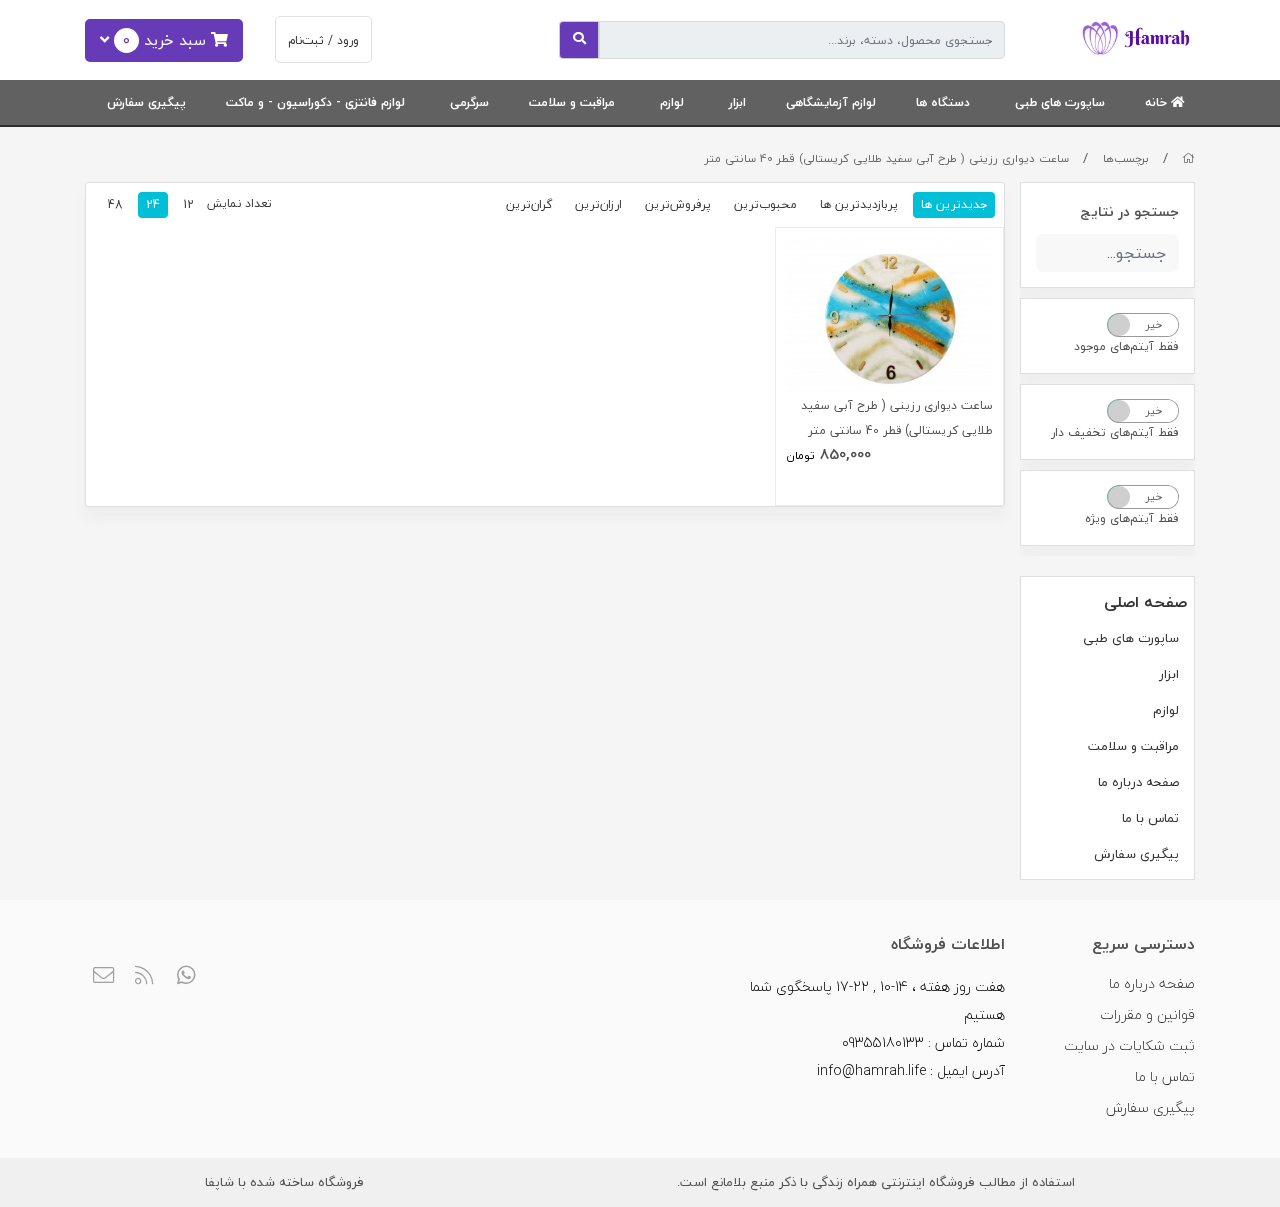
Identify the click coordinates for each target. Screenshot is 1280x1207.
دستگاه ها (943, 102)
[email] (103, 977)
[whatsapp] (186, 977)
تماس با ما (1150, 818)
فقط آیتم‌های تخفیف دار (1115, 432)
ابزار (737, 102)
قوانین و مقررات (1147, 1014)
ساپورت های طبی (1060, 102)
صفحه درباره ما (1138, 782)
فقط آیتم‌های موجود (1126, 346)
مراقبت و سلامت (572, 102)
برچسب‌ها (1126, 158)
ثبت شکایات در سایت (1129, 1045)
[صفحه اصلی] (1188, 158)
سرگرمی (469, 102)
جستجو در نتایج (1129, 211)
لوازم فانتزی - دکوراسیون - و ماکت (315, 102)
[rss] (145, 977)
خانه (1158, 102)
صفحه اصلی (1145, 602)
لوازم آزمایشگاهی (831, 102)
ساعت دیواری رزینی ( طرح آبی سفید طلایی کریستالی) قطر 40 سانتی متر (887, 158)
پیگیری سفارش (146, 102)
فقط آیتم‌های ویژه (1132, 518)
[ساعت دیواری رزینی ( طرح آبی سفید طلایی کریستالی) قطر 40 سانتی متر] (890, 316)
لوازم (672, 102)
